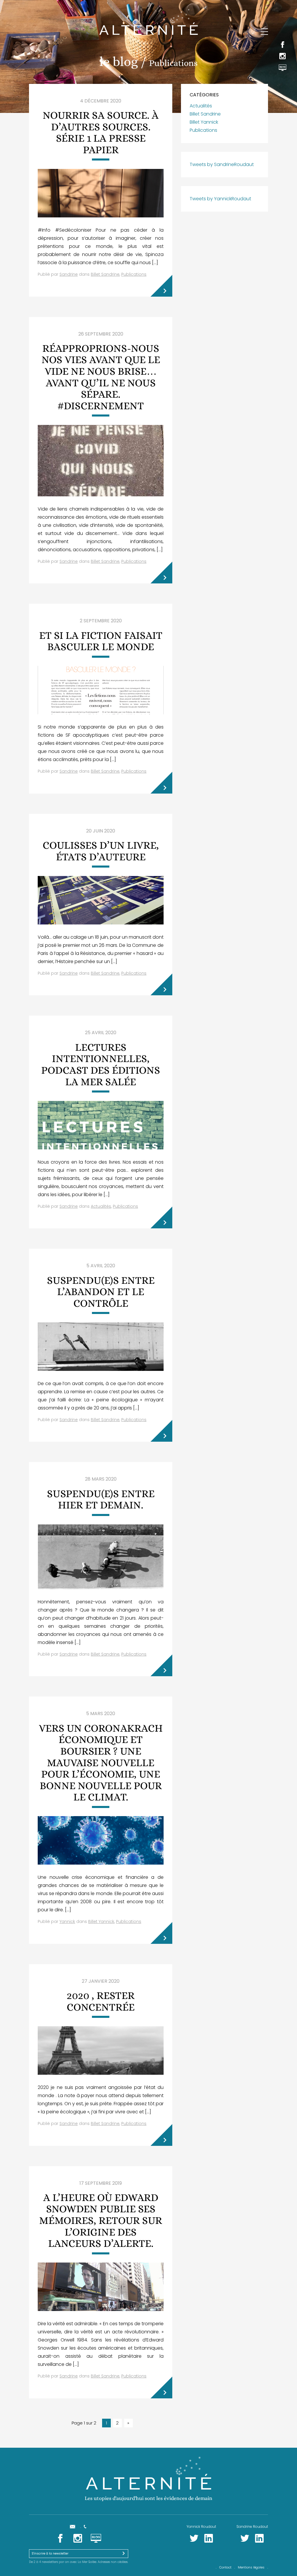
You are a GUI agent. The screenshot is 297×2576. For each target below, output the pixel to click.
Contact (225, 2567)
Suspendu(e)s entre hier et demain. (101, 1499)
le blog (119, 62)
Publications (134, 274)
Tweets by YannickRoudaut (220, 199)
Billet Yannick (101, 1921)
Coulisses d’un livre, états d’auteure (101, 851)
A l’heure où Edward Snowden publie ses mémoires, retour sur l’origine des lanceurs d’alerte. (101, 2220)
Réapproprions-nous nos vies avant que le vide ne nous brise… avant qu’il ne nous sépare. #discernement (101, 377)
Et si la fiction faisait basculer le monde (101, 641)
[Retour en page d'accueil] (148, 22)
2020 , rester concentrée (101, 2001)
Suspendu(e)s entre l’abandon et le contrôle (101, 1292)
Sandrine (69, 274)
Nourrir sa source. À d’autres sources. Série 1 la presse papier (101, 132)
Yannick (67, 1921)
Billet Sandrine (105, 274)
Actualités (101, 1206)
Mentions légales (251, 2567)
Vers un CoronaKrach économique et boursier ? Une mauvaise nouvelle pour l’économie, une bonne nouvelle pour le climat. (101, 1763)
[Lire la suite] (161, 286)
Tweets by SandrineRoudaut (222, 164)
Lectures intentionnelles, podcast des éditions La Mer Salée (101, 1064)
